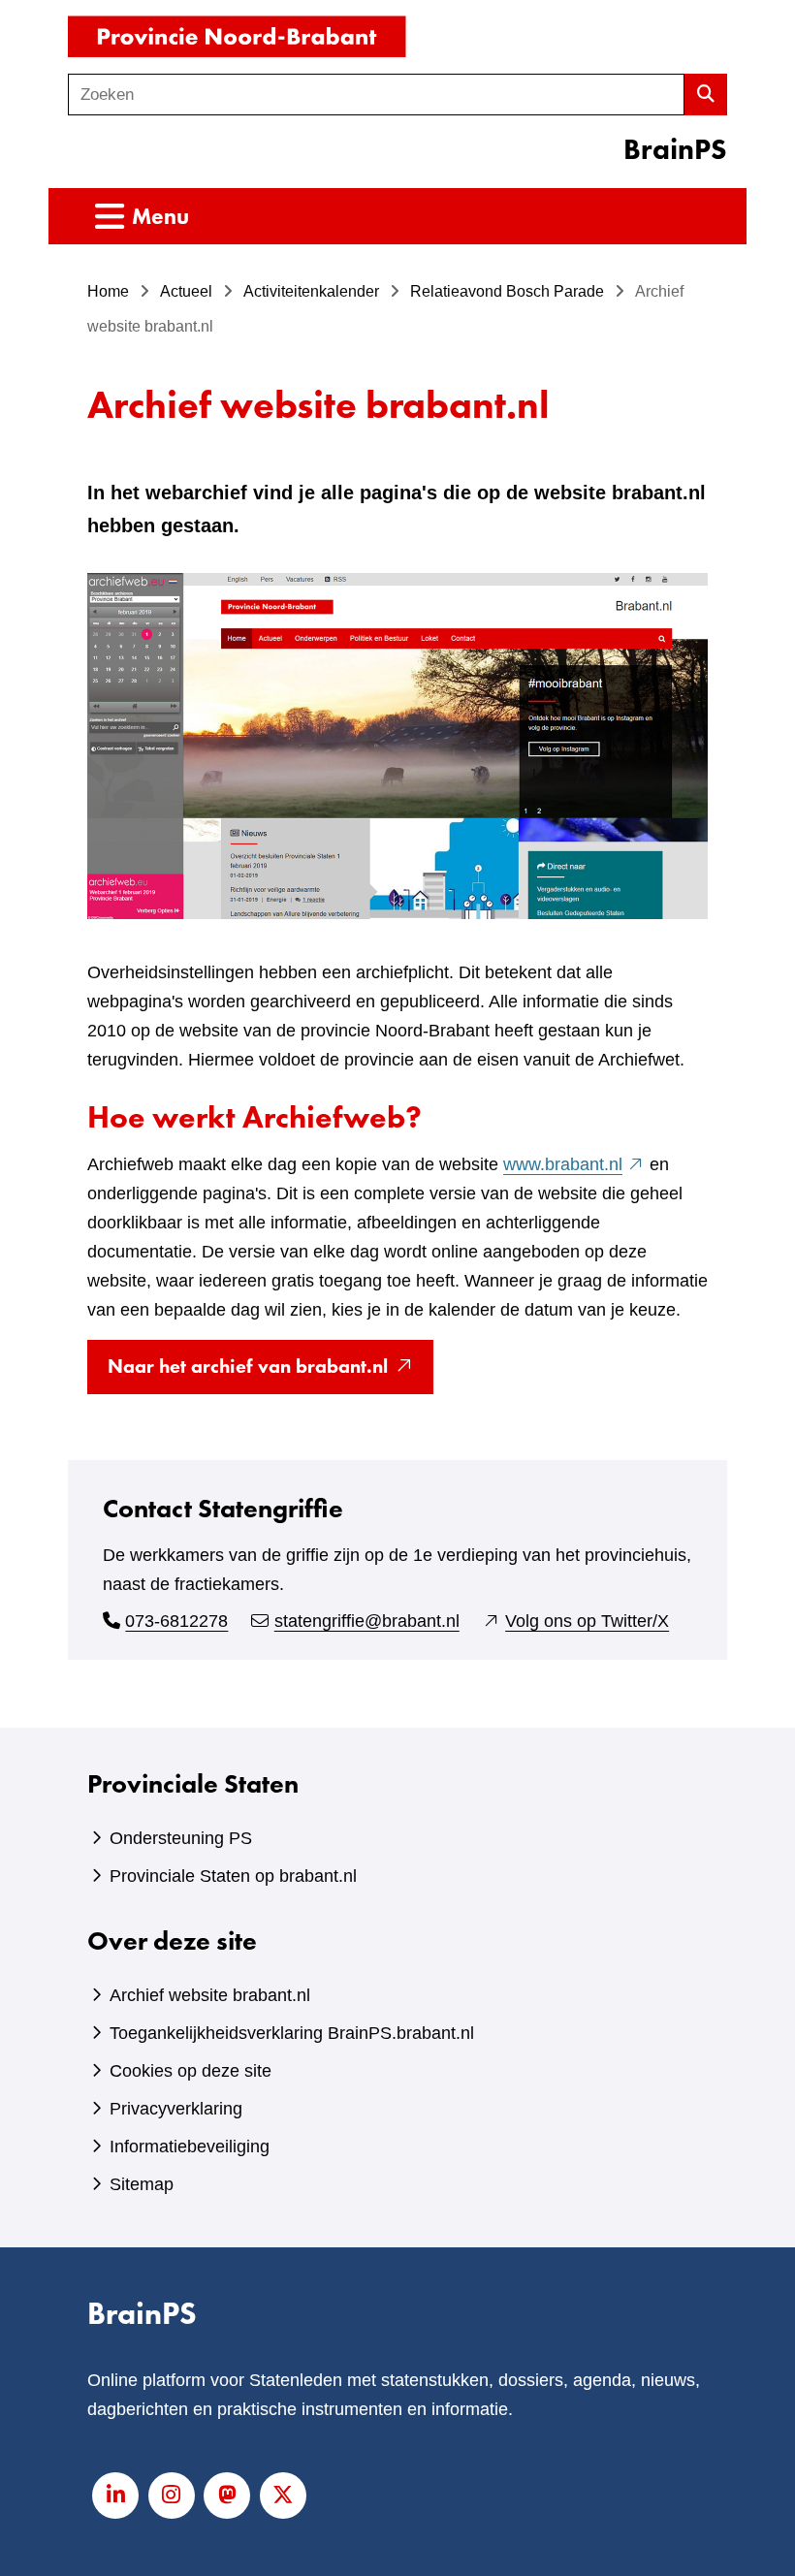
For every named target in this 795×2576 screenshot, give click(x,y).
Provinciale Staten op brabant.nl (233, 1876)
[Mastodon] (227, 2496)
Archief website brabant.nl (210, 1995)
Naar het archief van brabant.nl (270, 1373)
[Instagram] (172, 2496)
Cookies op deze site (191, 2071)
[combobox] (376, 95)
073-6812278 (176, 1621)
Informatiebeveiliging (190, 2147)
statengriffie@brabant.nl (367, 1621)
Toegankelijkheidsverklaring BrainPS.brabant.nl (292, 2033)
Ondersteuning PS (181, 1838)
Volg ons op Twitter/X (587, 1621)
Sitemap (142, 2184)
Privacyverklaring (176, 2109)
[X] (283, 2496)
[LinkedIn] (115, 2496)
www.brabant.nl (574, 1164)
